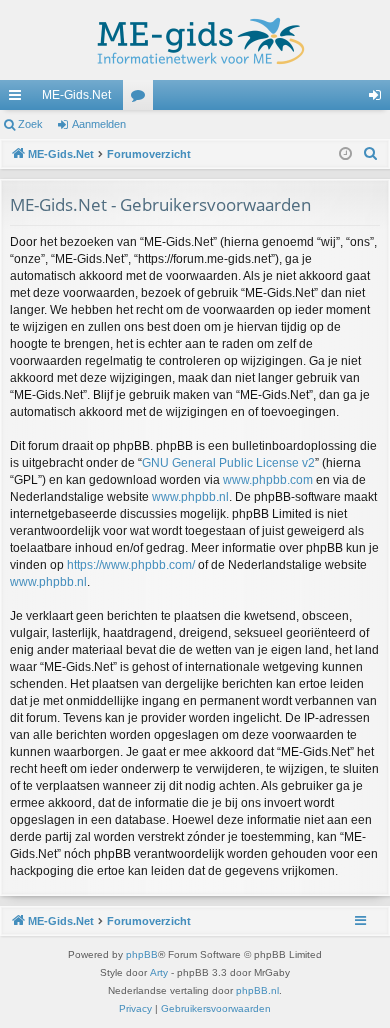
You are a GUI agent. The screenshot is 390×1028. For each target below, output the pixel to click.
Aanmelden (99, 124)
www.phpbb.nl (190, 497)
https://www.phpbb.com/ (131, 565)
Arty (159, 972)
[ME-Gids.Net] (195, 40)
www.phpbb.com (268, 480)
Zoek (30, 124)
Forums (142, 99)
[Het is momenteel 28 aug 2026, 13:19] (345, 154)
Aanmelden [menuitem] (379, 99)
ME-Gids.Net (76, 95)
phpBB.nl (257, 990)
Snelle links (19, 99)
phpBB (142, 954)
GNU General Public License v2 (228, 463)
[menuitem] (371, 154)
